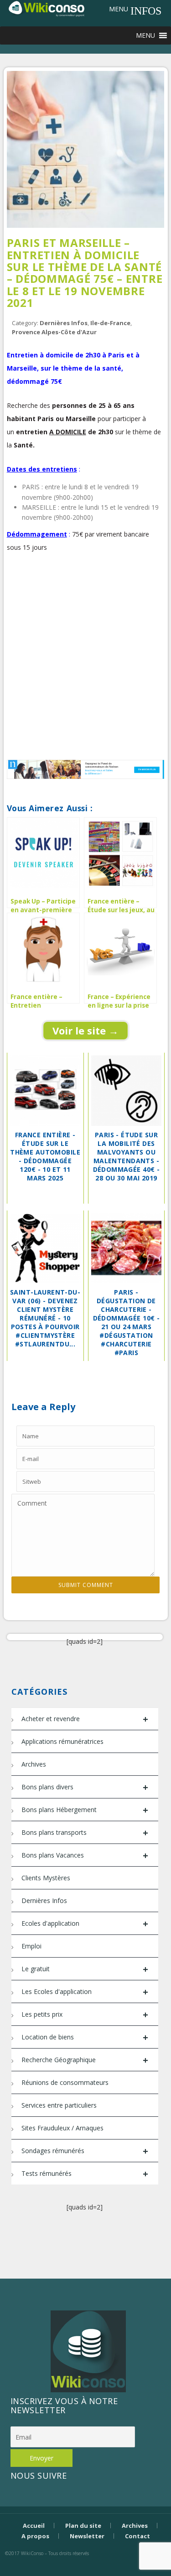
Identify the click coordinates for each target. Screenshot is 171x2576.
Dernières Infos (64, 323)
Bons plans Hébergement (85, 1810)
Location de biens (85, 2037)
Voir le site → (85, 1030)
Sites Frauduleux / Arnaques (62, 2128)
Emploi (31, 1946)
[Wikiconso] (46, 8)
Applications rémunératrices (62, 1741)
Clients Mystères (46, 1878)
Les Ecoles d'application (85, 1992)
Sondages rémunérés (85, 2151)
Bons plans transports (85, 1833)
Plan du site (83, 2526)
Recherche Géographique (85, 2060)
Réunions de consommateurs (65, 2082)
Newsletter (87, 2536)
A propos (35, 2536)
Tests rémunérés (85, 2174)
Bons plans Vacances (85, 1855)
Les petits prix (85, 2015)
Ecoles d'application (85, 1924)
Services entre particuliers (59, 2105)
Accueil (34, 2526)
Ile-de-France (110, 323)
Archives (34, 1764)
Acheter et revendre (85, 1719)
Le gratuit (85, 1969)
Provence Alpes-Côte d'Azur (54, 332)
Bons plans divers (85, 1787)
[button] (119, 9)
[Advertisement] (85, 661)
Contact (137, 2536)
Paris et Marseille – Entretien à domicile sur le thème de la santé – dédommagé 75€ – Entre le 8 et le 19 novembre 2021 (85, 273)
